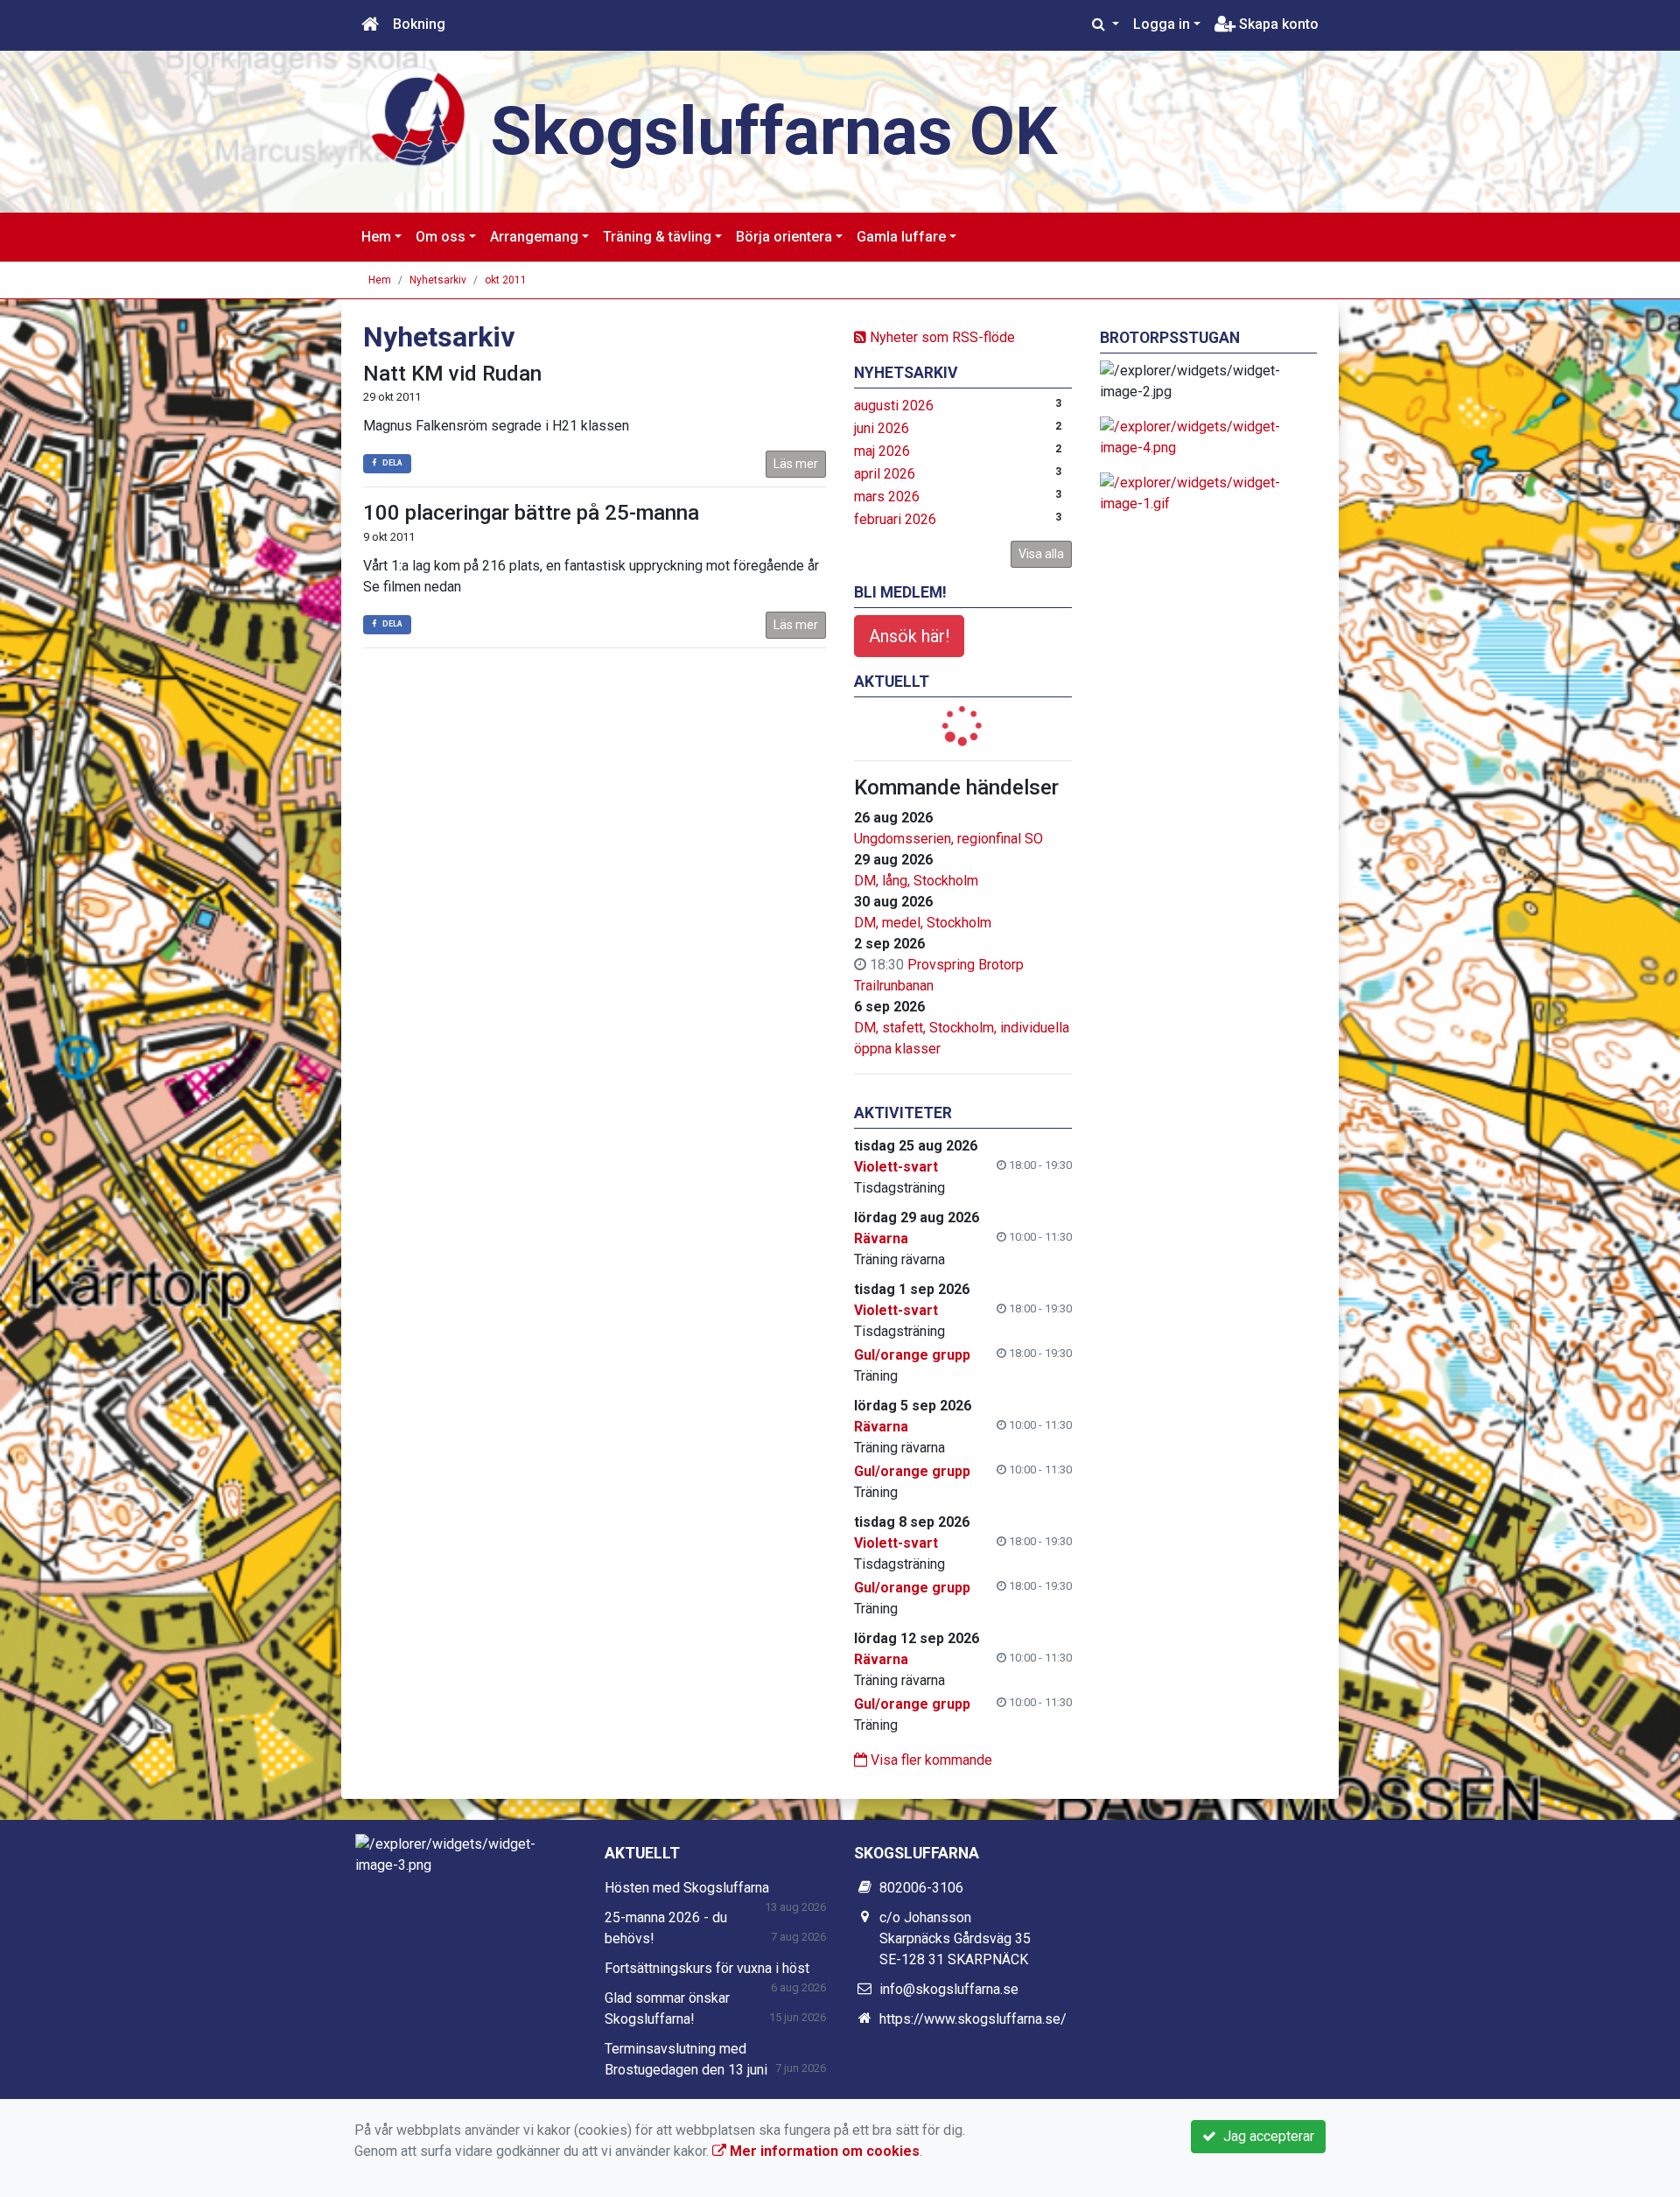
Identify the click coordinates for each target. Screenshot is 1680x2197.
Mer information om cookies (823, 2151)
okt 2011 (506, 280)
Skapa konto (1277, 24)
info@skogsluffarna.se (949, 1989)
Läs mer (796, 464)
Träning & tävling (657, 237)
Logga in (1162, 24)
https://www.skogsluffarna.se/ (973, 2019)
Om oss (441, 237)
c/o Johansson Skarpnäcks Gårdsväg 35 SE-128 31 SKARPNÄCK (955, 1938)
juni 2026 (882, 428)
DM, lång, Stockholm (916, 881)
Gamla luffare (901, 237)
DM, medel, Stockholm (923, 923)
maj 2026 (882, 451)
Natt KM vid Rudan (452, 374)
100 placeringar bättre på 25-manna (531, 513)
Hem (376, 237)
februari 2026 (895, 519)
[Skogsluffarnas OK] (416, 115)
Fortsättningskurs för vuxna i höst (707, 1968)
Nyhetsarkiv (438, 280)
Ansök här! (909, 636)
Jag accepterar (1265, 2136)
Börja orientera (784, 237)
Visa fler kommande (930, 1760)
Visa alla (1041, 554)
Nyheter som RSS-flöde (941, 337)
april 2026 (885, 474)
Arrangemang (534, 237)
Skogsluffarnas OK (774, 131)
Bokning (419, 24)
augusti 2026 (894, 406)
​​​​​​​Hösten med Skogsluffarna (687, 1888)
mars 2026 (887, 497)
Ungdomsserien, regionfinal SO (948, 839)
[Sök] (1106, 24)
